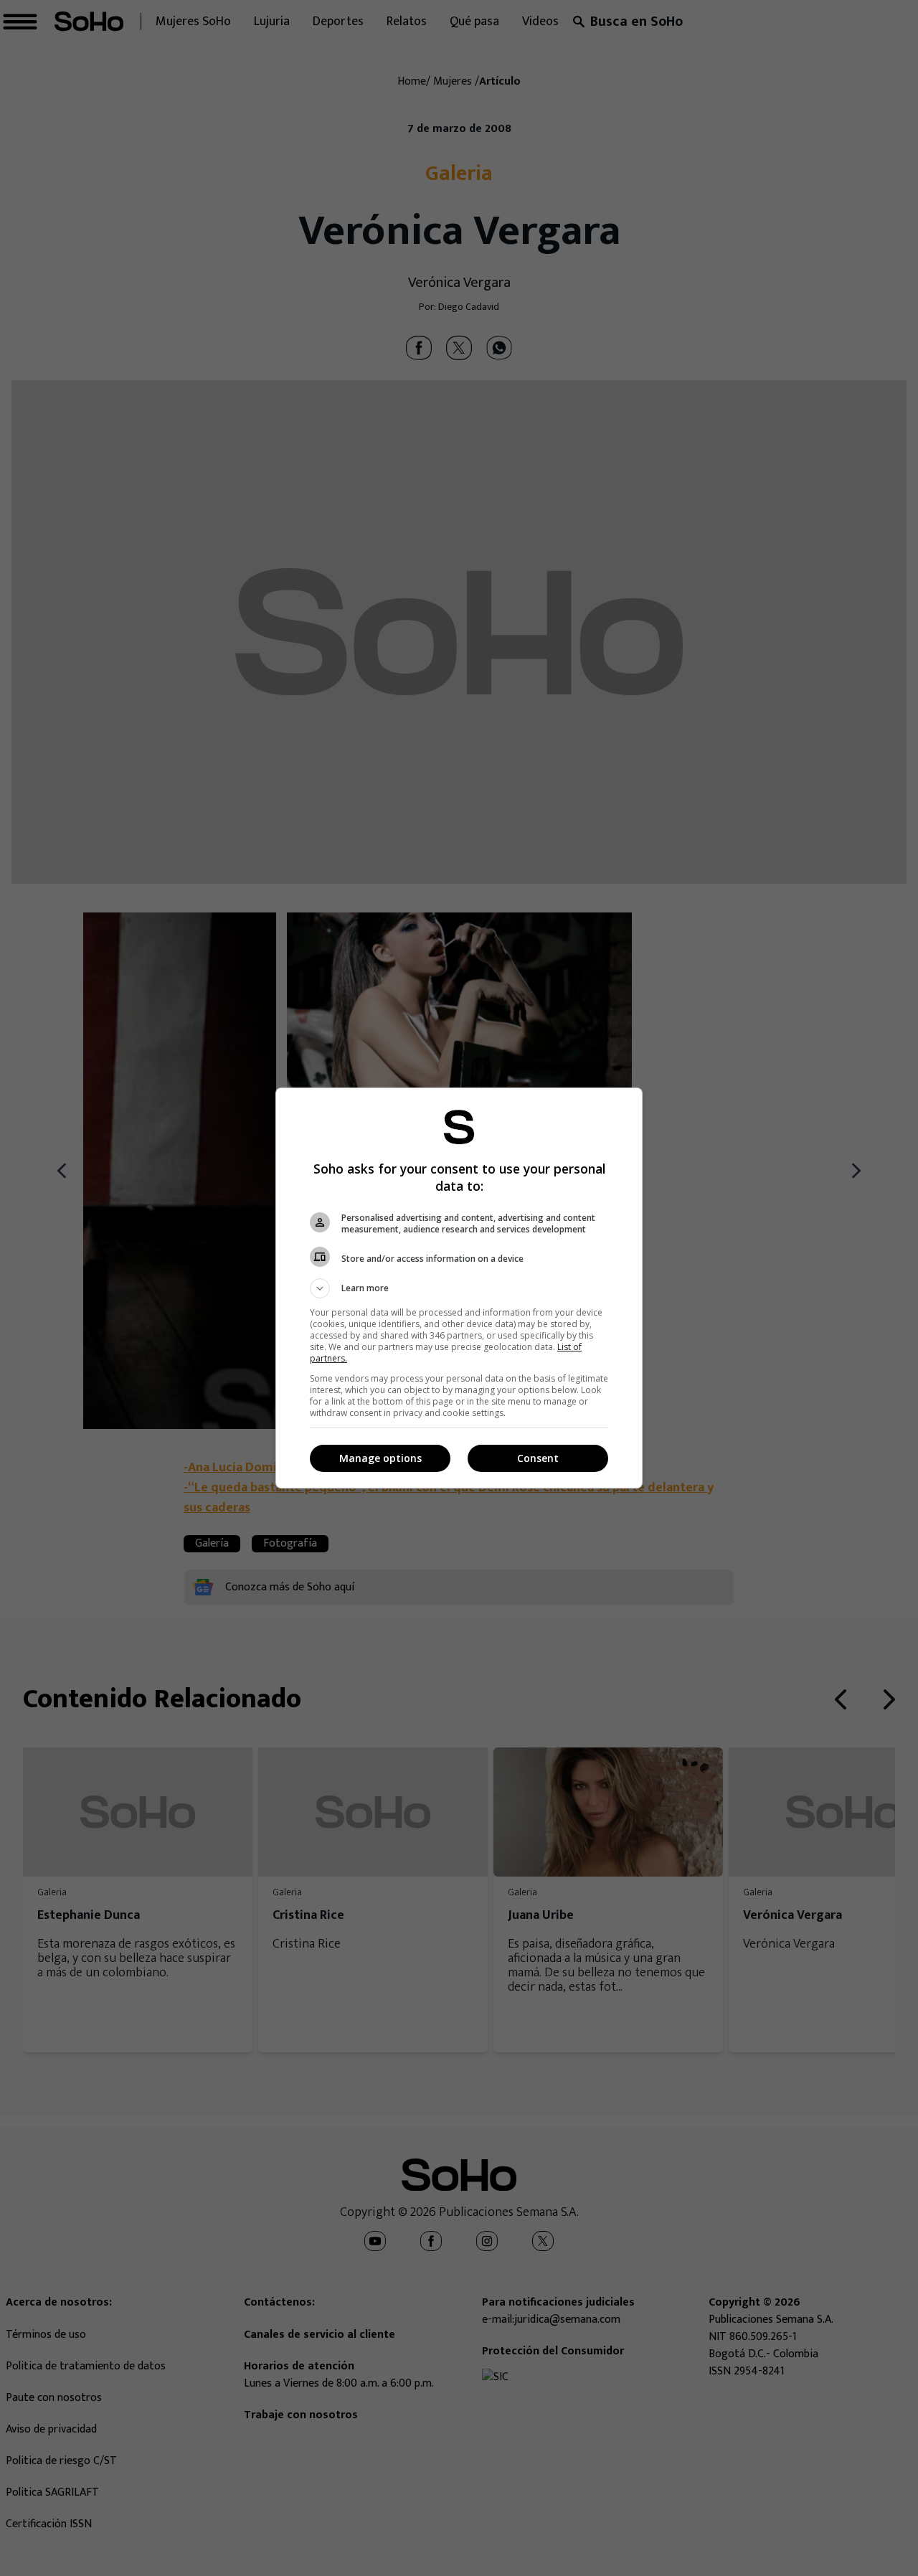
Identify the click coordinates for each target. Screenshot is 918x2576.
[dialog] (459, 1288)
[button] (459, 1288)
